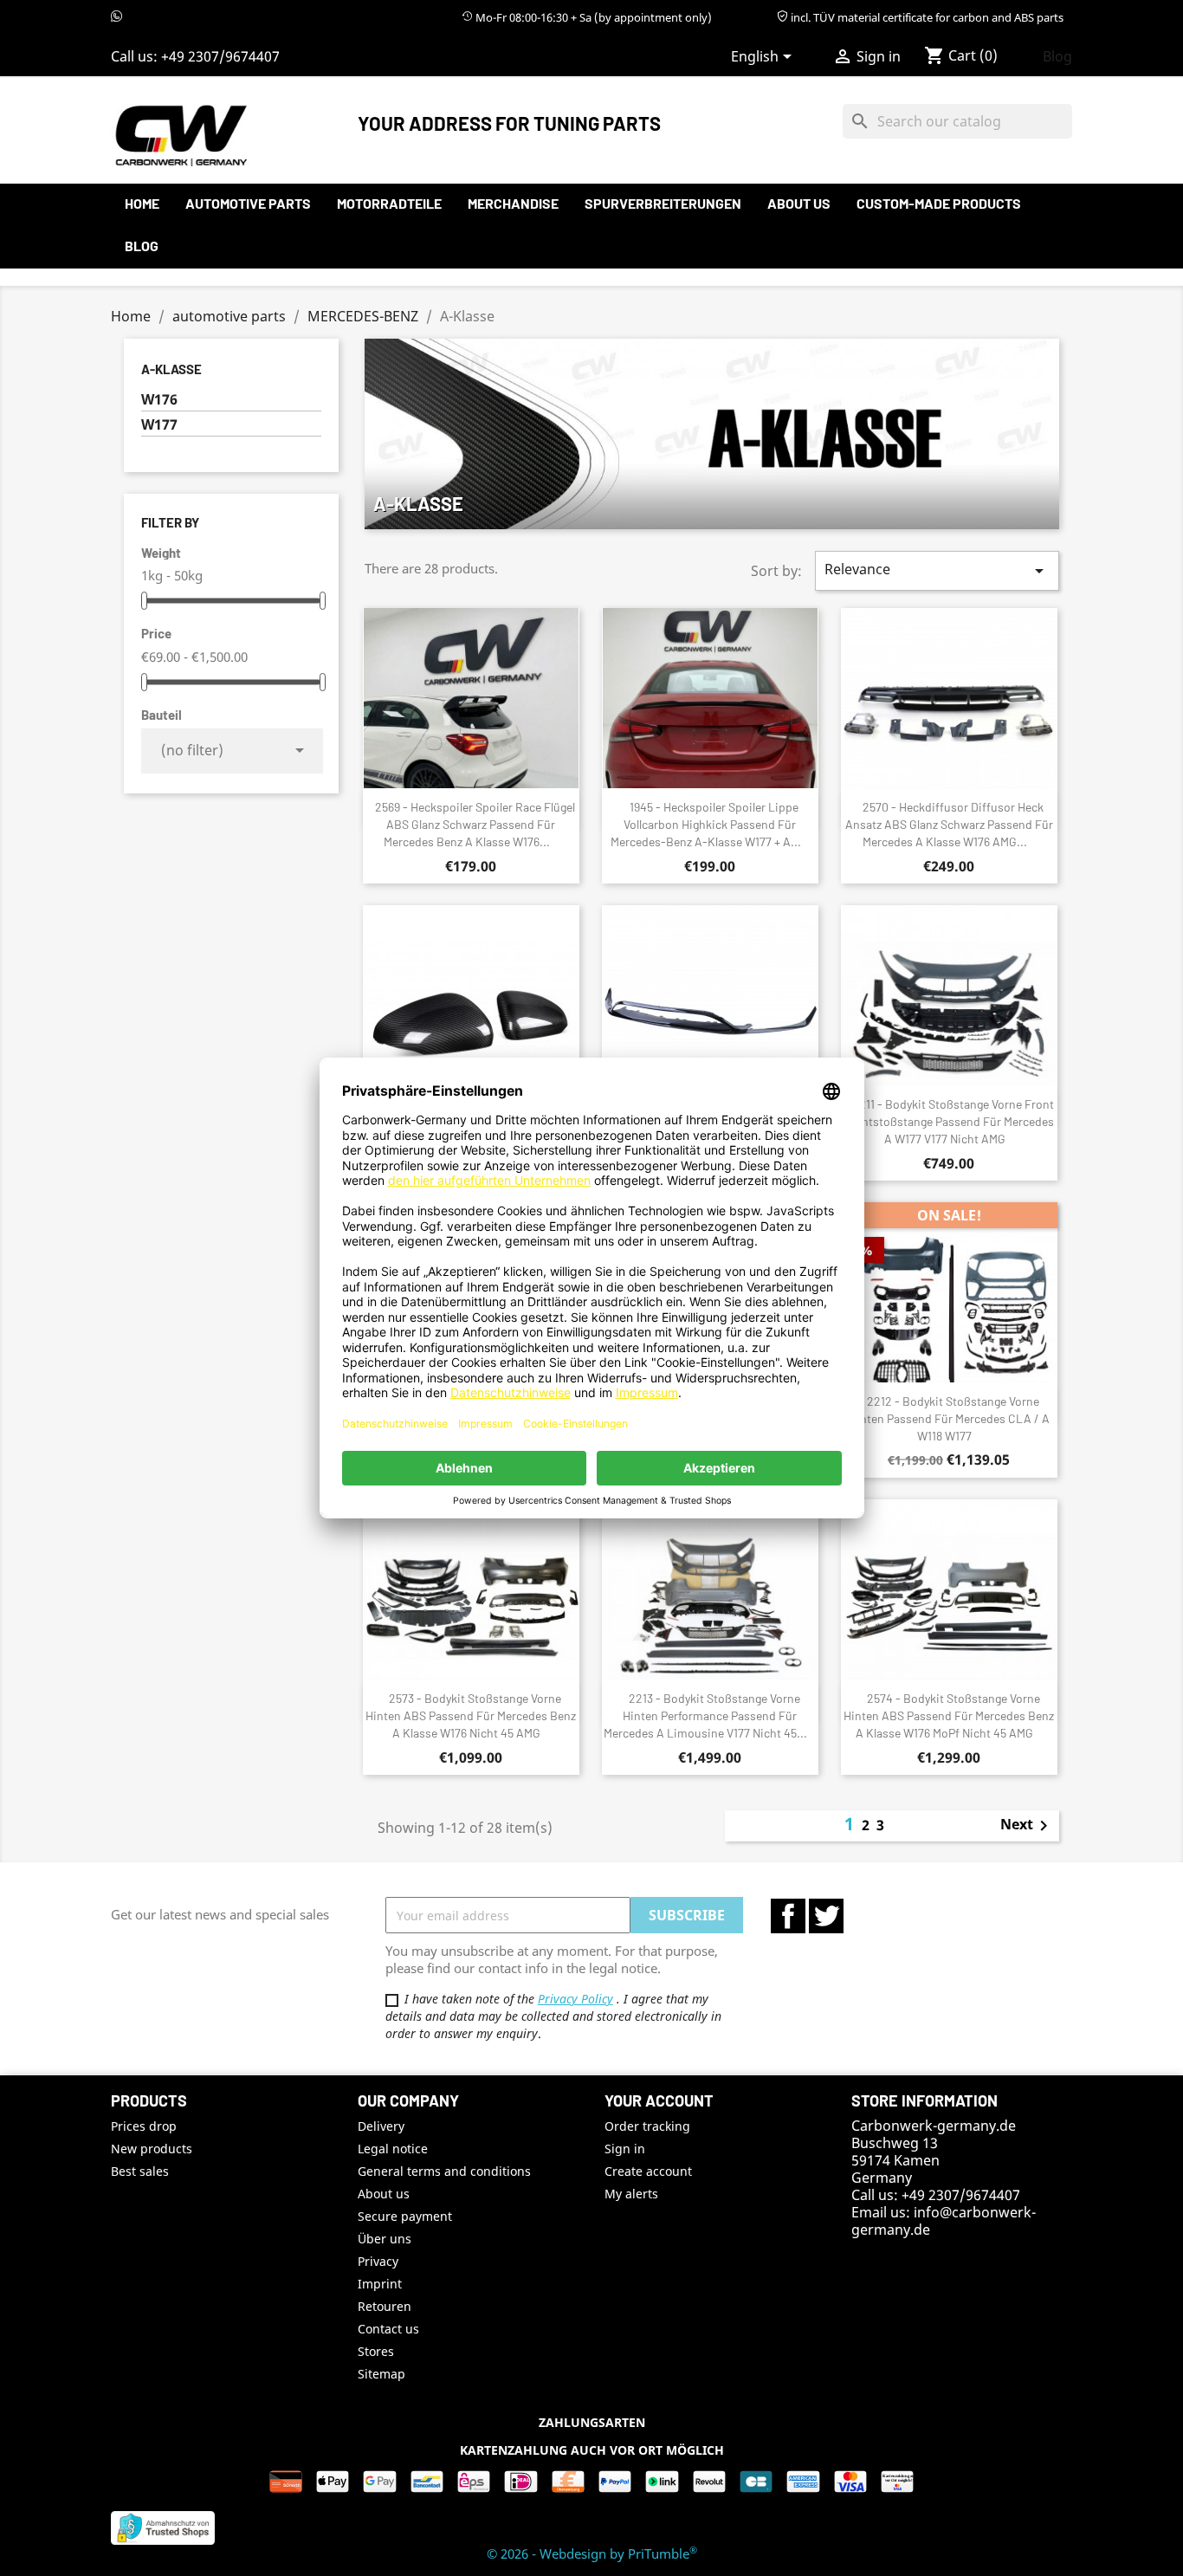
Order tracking (647, 2126)
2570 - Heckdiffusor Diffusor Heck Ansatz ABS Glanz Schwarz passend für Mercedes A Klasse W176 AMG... (949, 824)
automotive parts (248, 203)
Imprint (380, 2284)
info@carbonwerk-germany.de (944, 2221)
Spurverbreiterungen (663, 203)
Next (1027, 1826)
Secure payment (405, 2216)
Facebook (788, 1916)
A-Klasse (171, 369)
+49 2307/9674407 (220, 56)
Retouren (385, 2306)
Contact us (388, 2329)
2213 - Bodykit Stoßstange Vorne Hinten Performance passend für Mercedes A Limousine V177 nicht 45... (705, 1715)
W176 (159, 400)
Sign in (625, 2149)
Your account (659, 2100)
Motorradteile (389, 203)
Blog (1057, 56)
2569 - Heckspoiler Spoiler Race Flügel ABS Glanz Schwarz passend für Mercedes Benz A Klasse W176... (475, 824)
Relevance (937, 570)
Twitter (826, 1916)
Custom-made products (939, 203)
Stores (376, 2351)
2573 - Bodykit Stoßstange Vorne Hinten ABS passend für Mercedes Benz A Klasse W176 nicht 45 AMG (471, 1715)
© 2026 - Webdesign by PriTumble (592, 2553)
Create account (648, 2171)
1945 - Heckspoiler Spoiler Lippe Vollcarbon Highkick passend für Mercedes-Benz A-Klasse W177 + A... (706, 824)
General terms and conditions (444, 2171)
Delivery (381, 2126)
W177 (159, 425)
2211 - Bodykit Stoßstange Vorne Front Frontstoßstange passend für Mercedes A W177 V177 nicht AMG (949, 1121)
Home (142, 203)
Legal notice (393, 2149)
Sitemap (381, 2374)
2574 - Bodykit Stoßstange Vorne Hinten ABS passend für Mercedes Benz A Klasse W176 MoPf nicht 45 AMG (949, 1715)
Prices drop (144, 2126)
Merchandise (513, 203)
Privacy (378, 2261)
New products (152, 2149)
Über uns (385, 2239)
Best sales (140, 2171)
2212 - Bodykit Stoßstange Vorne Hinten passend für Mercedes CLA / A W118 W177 (949, 1418)
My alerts (631, 2194)
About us (799, 203)
